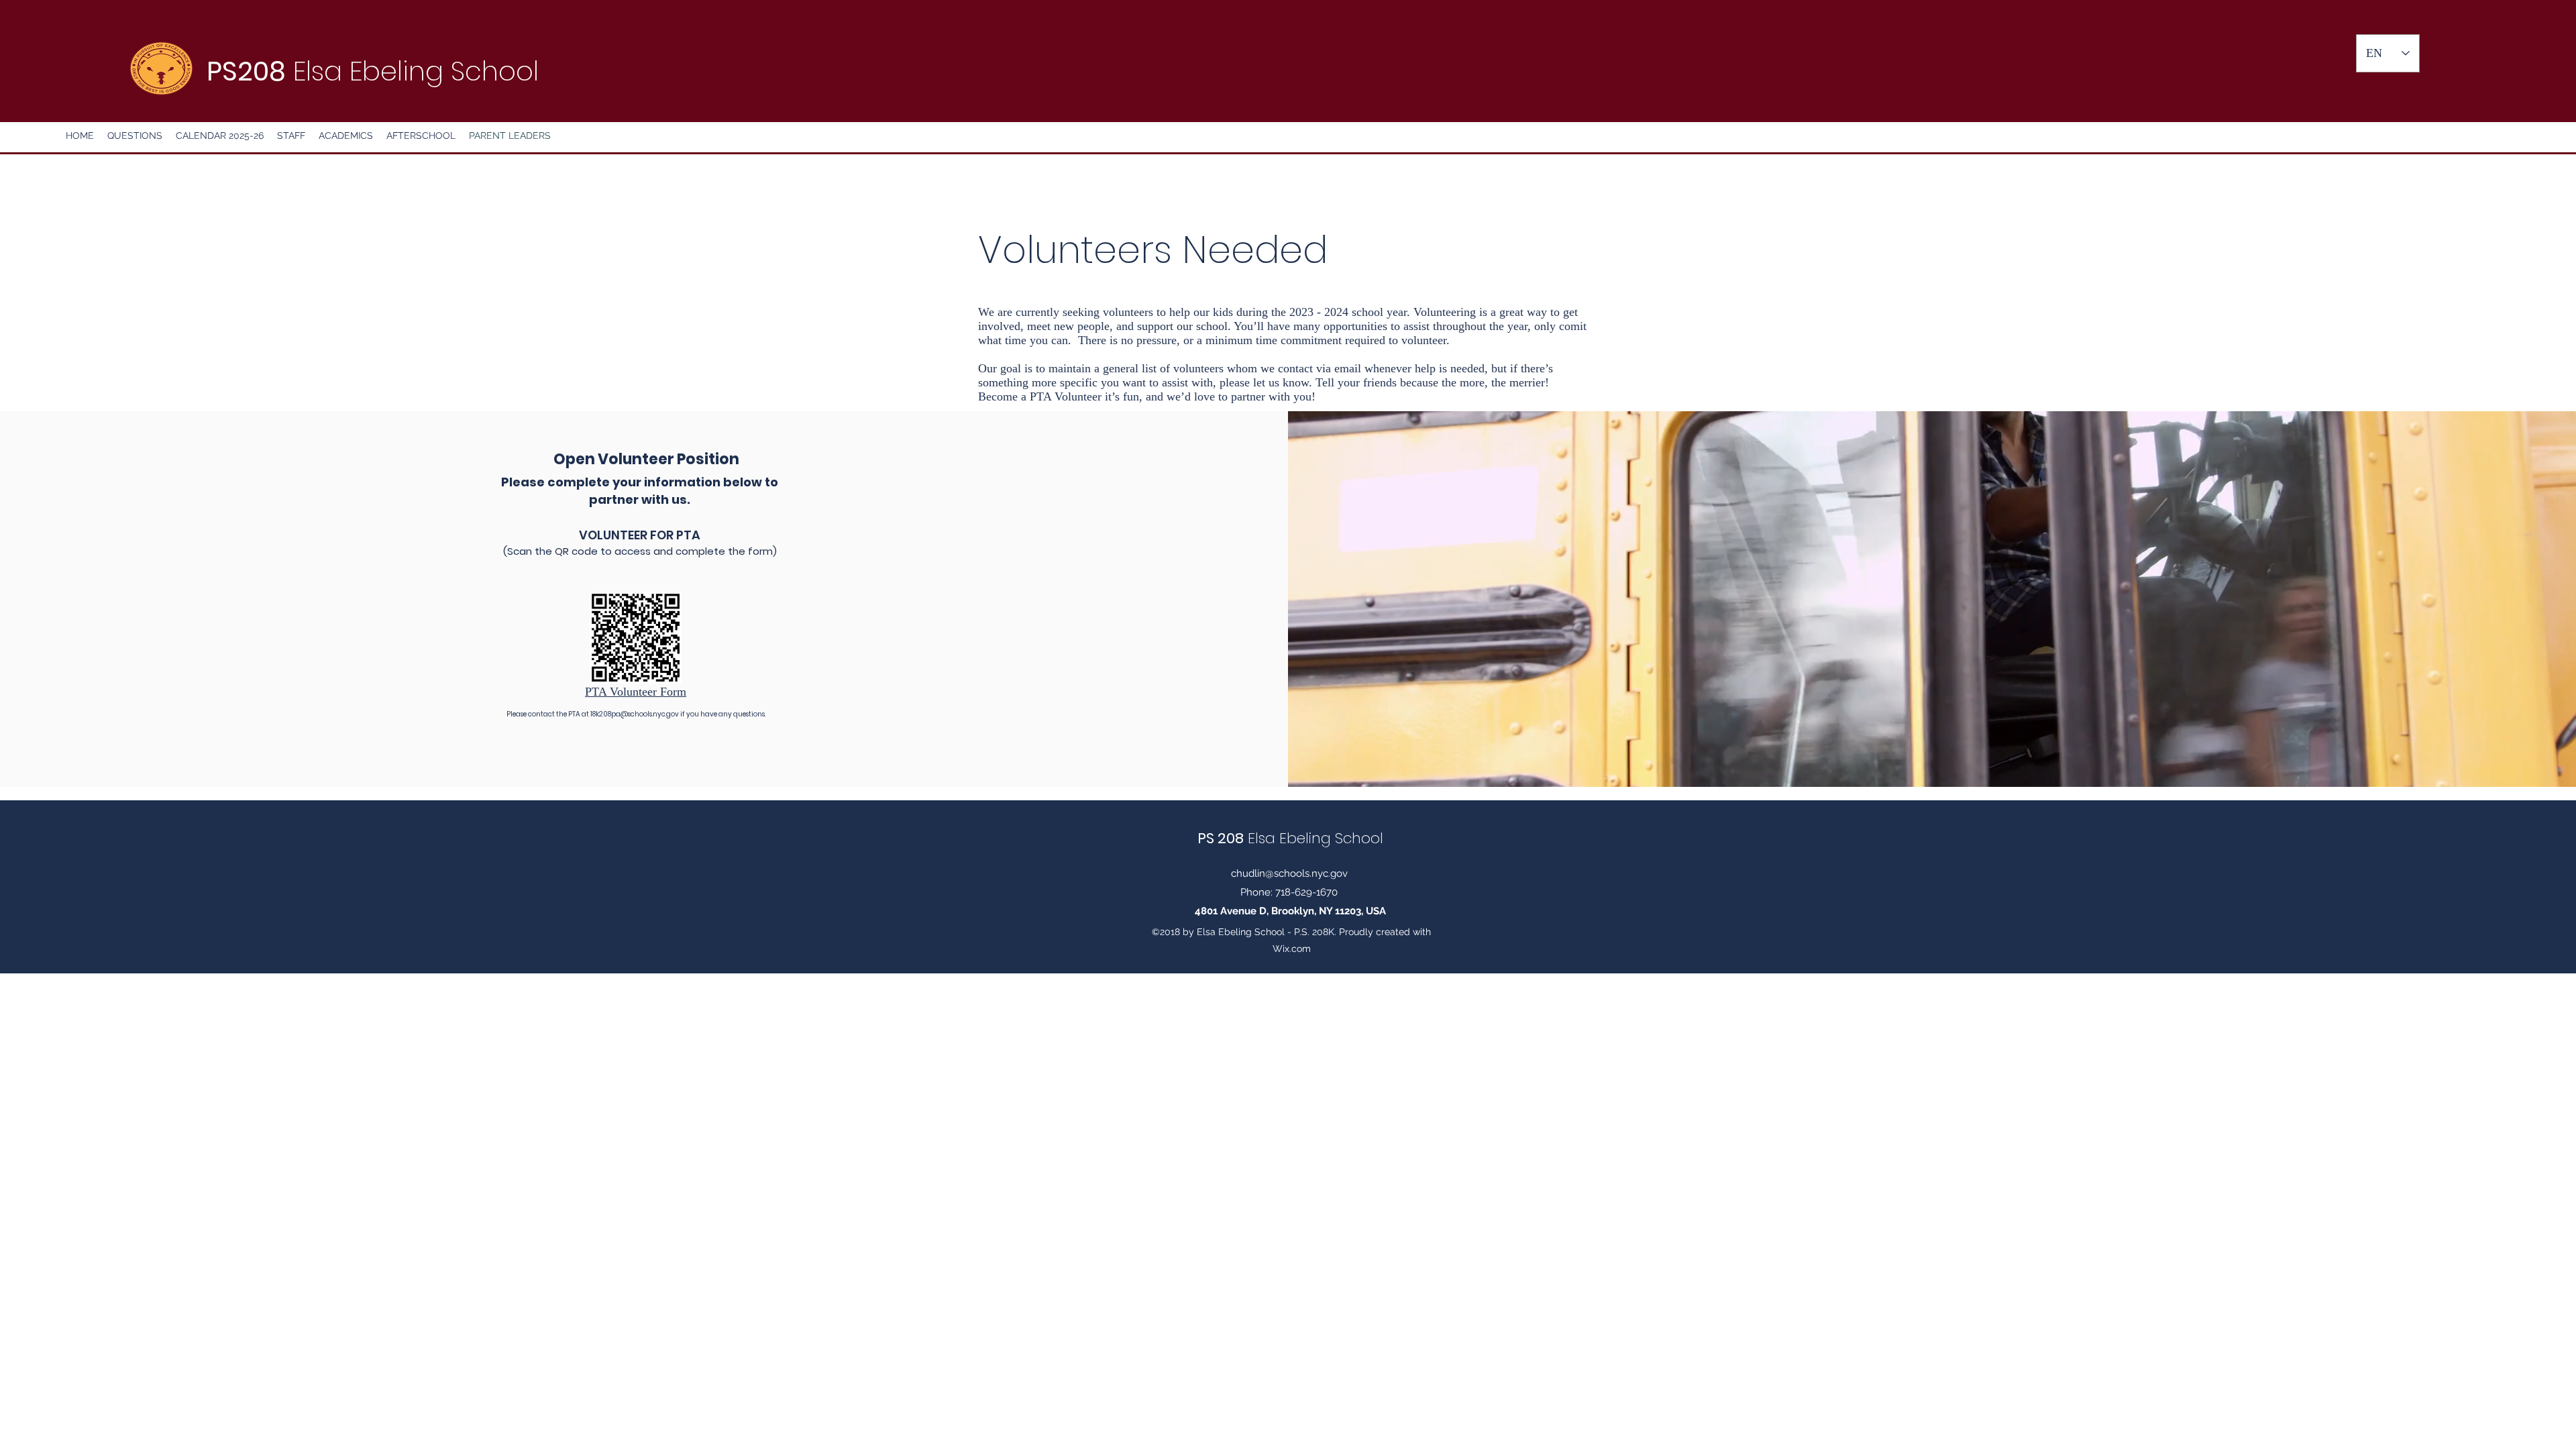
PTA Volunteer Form (636, 692)
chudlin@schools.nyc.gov (1289, 873)
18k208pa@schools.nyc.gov (635, 714)
